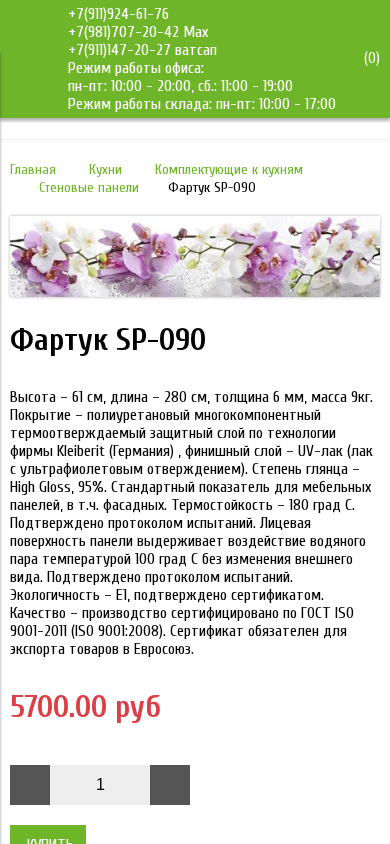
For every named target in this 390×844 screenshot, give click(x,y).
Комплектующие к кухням (229, 169)
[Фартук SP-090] (195, 292)
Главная (33, 169)
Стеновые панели (89, 187)
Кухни (105, 169)
